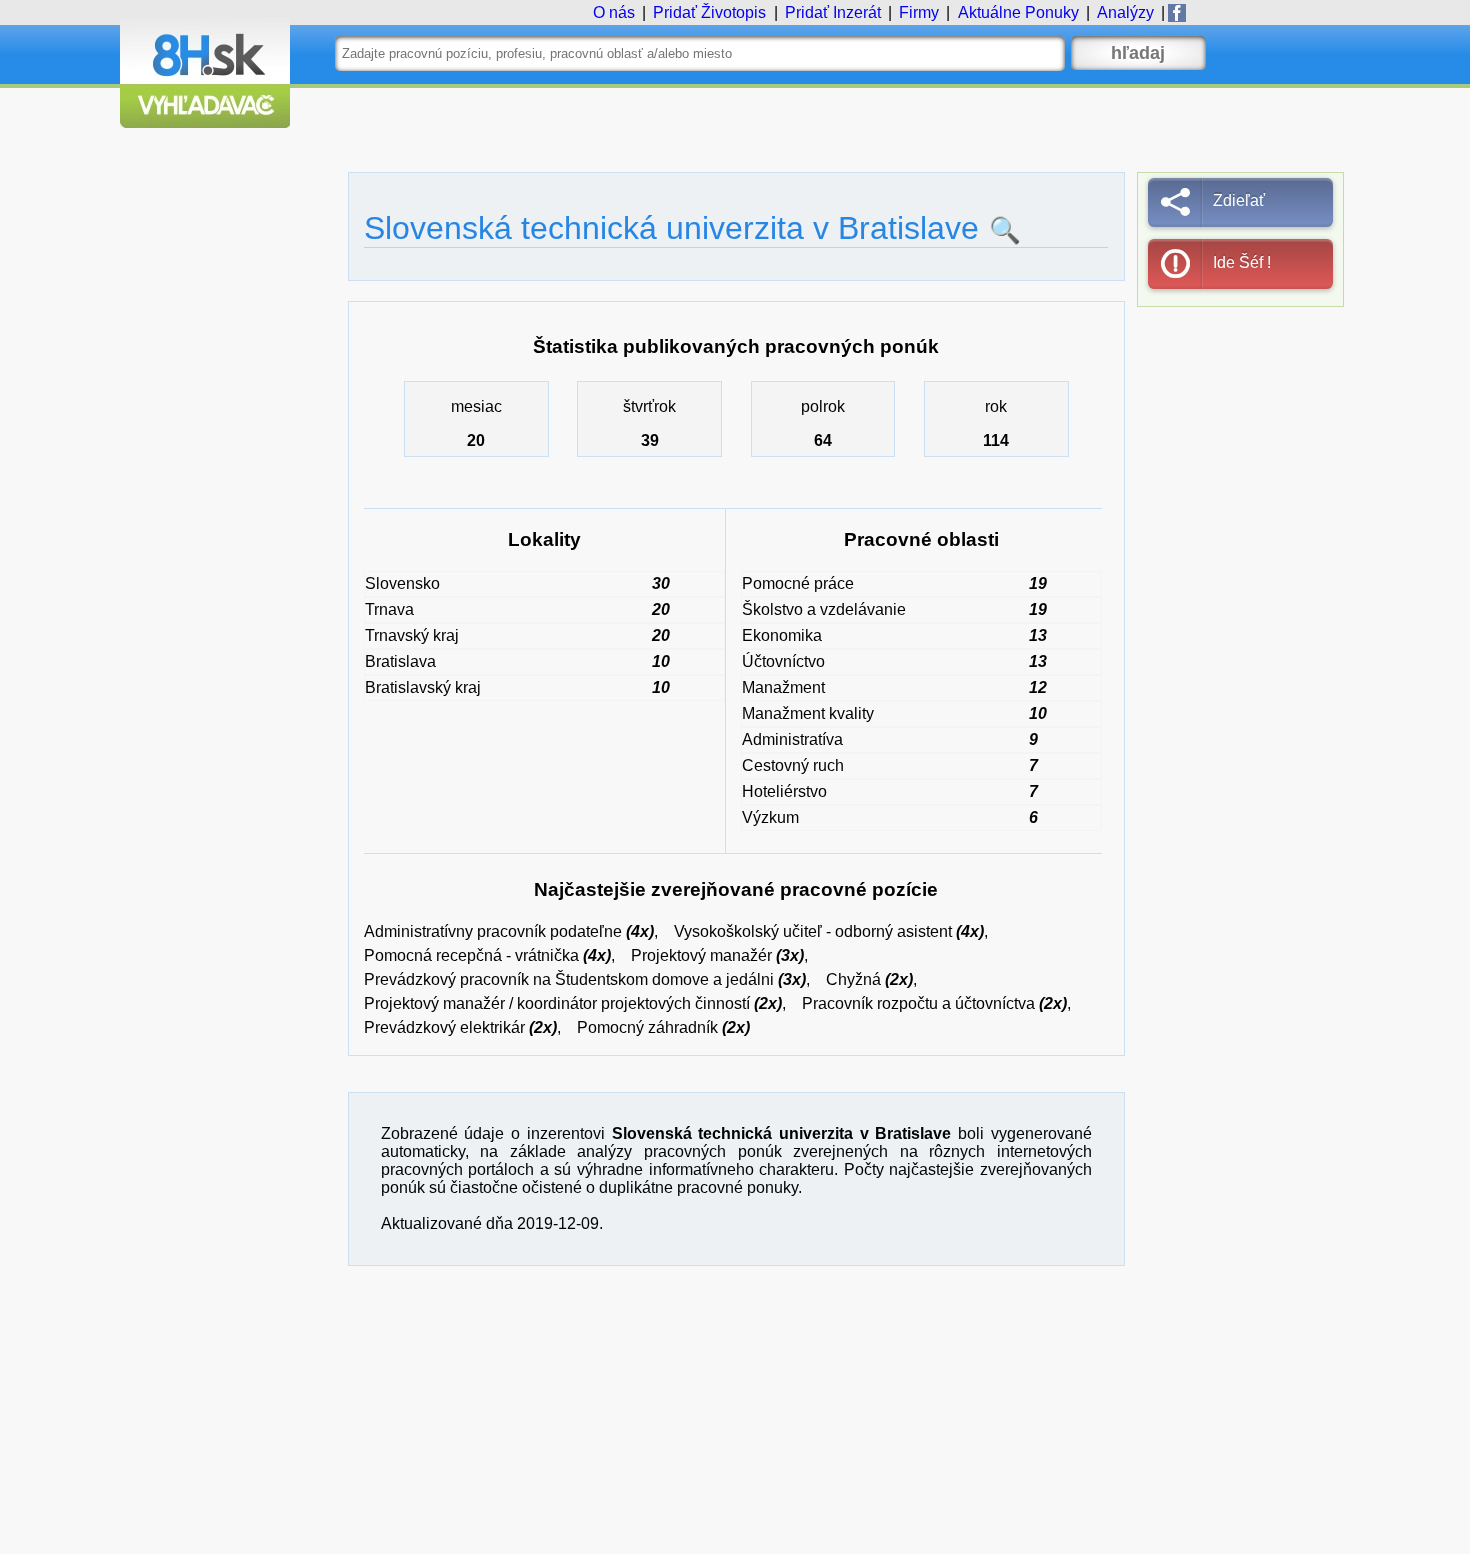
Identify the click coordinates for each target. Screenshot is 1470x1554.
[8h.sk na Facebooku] (1177, 12)
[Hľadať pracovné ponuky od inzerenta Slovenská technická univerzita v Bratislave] (1000, 230)
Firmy (919, 12)
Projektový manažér (701, 955)
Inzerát (833, 12)
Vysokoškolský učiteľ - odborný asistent (813, 931)
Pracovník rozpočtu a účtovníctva (918, 1003)
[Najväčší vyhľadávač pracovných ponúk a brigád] (205, 122)
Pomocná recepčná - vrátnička (471, 955)
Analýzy (1125, 12)
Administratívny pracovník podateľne (493, 931)
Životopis (709, 12)
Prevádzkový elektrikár (444, 1027)
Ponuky (1018, 12)
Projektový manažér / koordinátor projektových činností (557, 1003)
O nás (614, 12)
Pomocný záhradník (647, 1027)
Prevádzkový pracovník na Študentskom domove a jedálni (569, 979)
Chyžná (853, 979)
